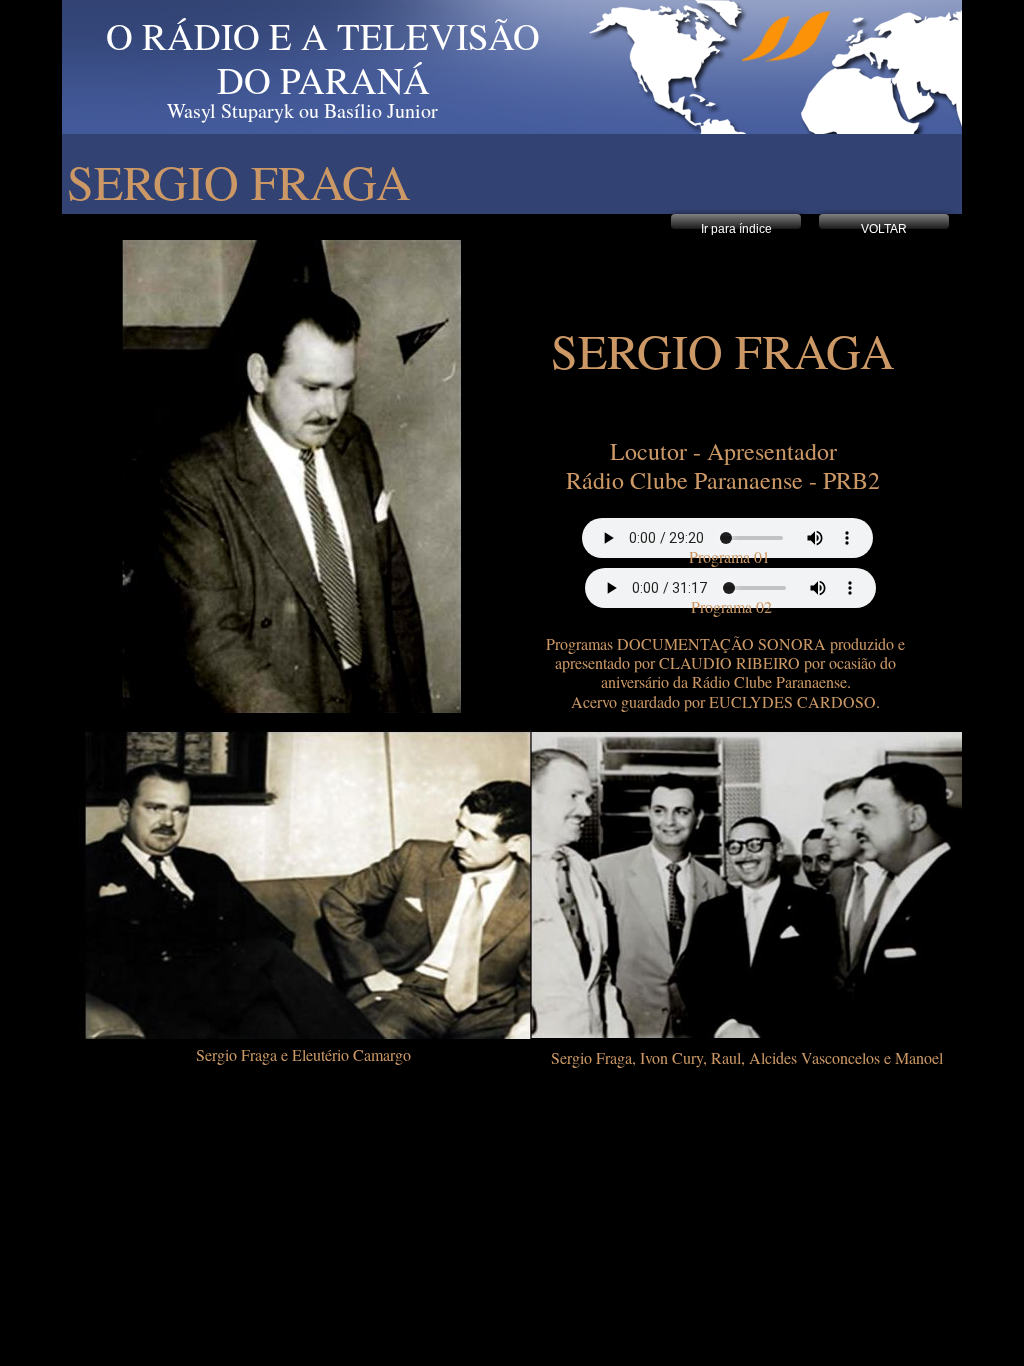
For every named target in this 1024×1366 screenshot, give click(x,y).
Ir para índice (736, 229)
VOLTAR (884, 229)
